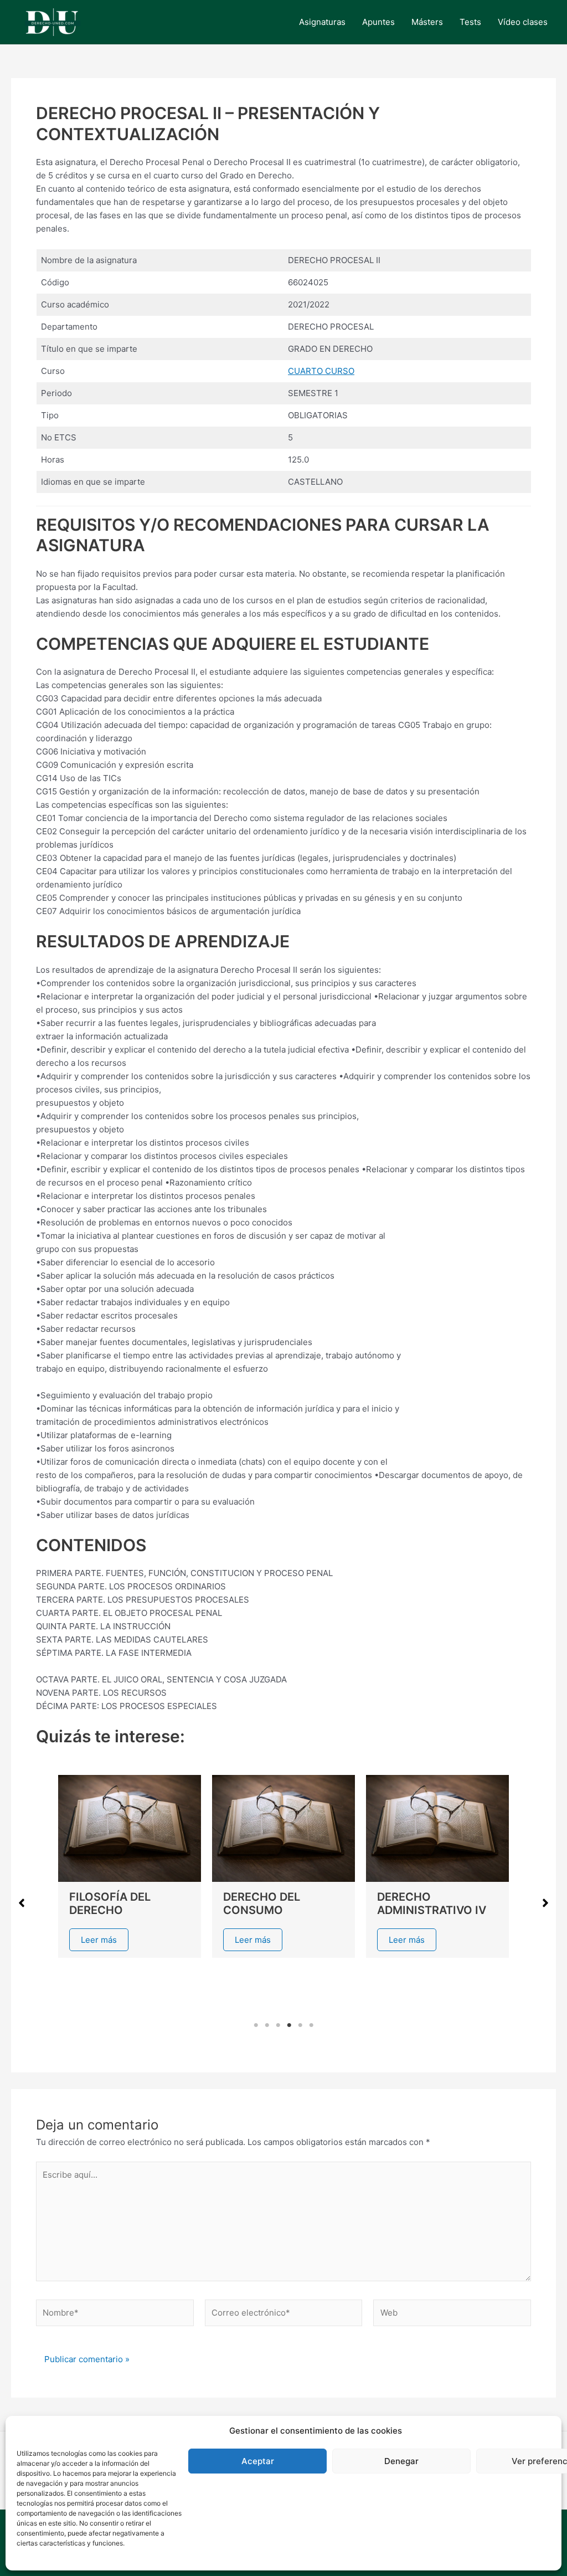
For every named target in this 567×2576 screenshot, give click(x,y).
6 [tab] (311, 2025)
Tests (470, 22)
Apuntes (378, 22)
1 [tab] (256, 2025)
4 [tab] (289, 2025)
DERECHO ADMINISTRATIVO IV (432, 1903)
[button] (22, 1903)
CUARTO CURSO (321, 371)
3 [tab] (278, 2025)
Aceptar (258, 2461)
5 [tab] (300, 2025)
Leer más (99, 1940)
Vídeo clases (523, 22)
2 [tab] (267, 2025)
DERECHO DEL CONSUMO (262, 1903)
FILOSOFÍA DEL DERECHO (110, 1903)
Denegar (401, 2461)
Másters (427, 22)
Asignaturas (322, 22)
